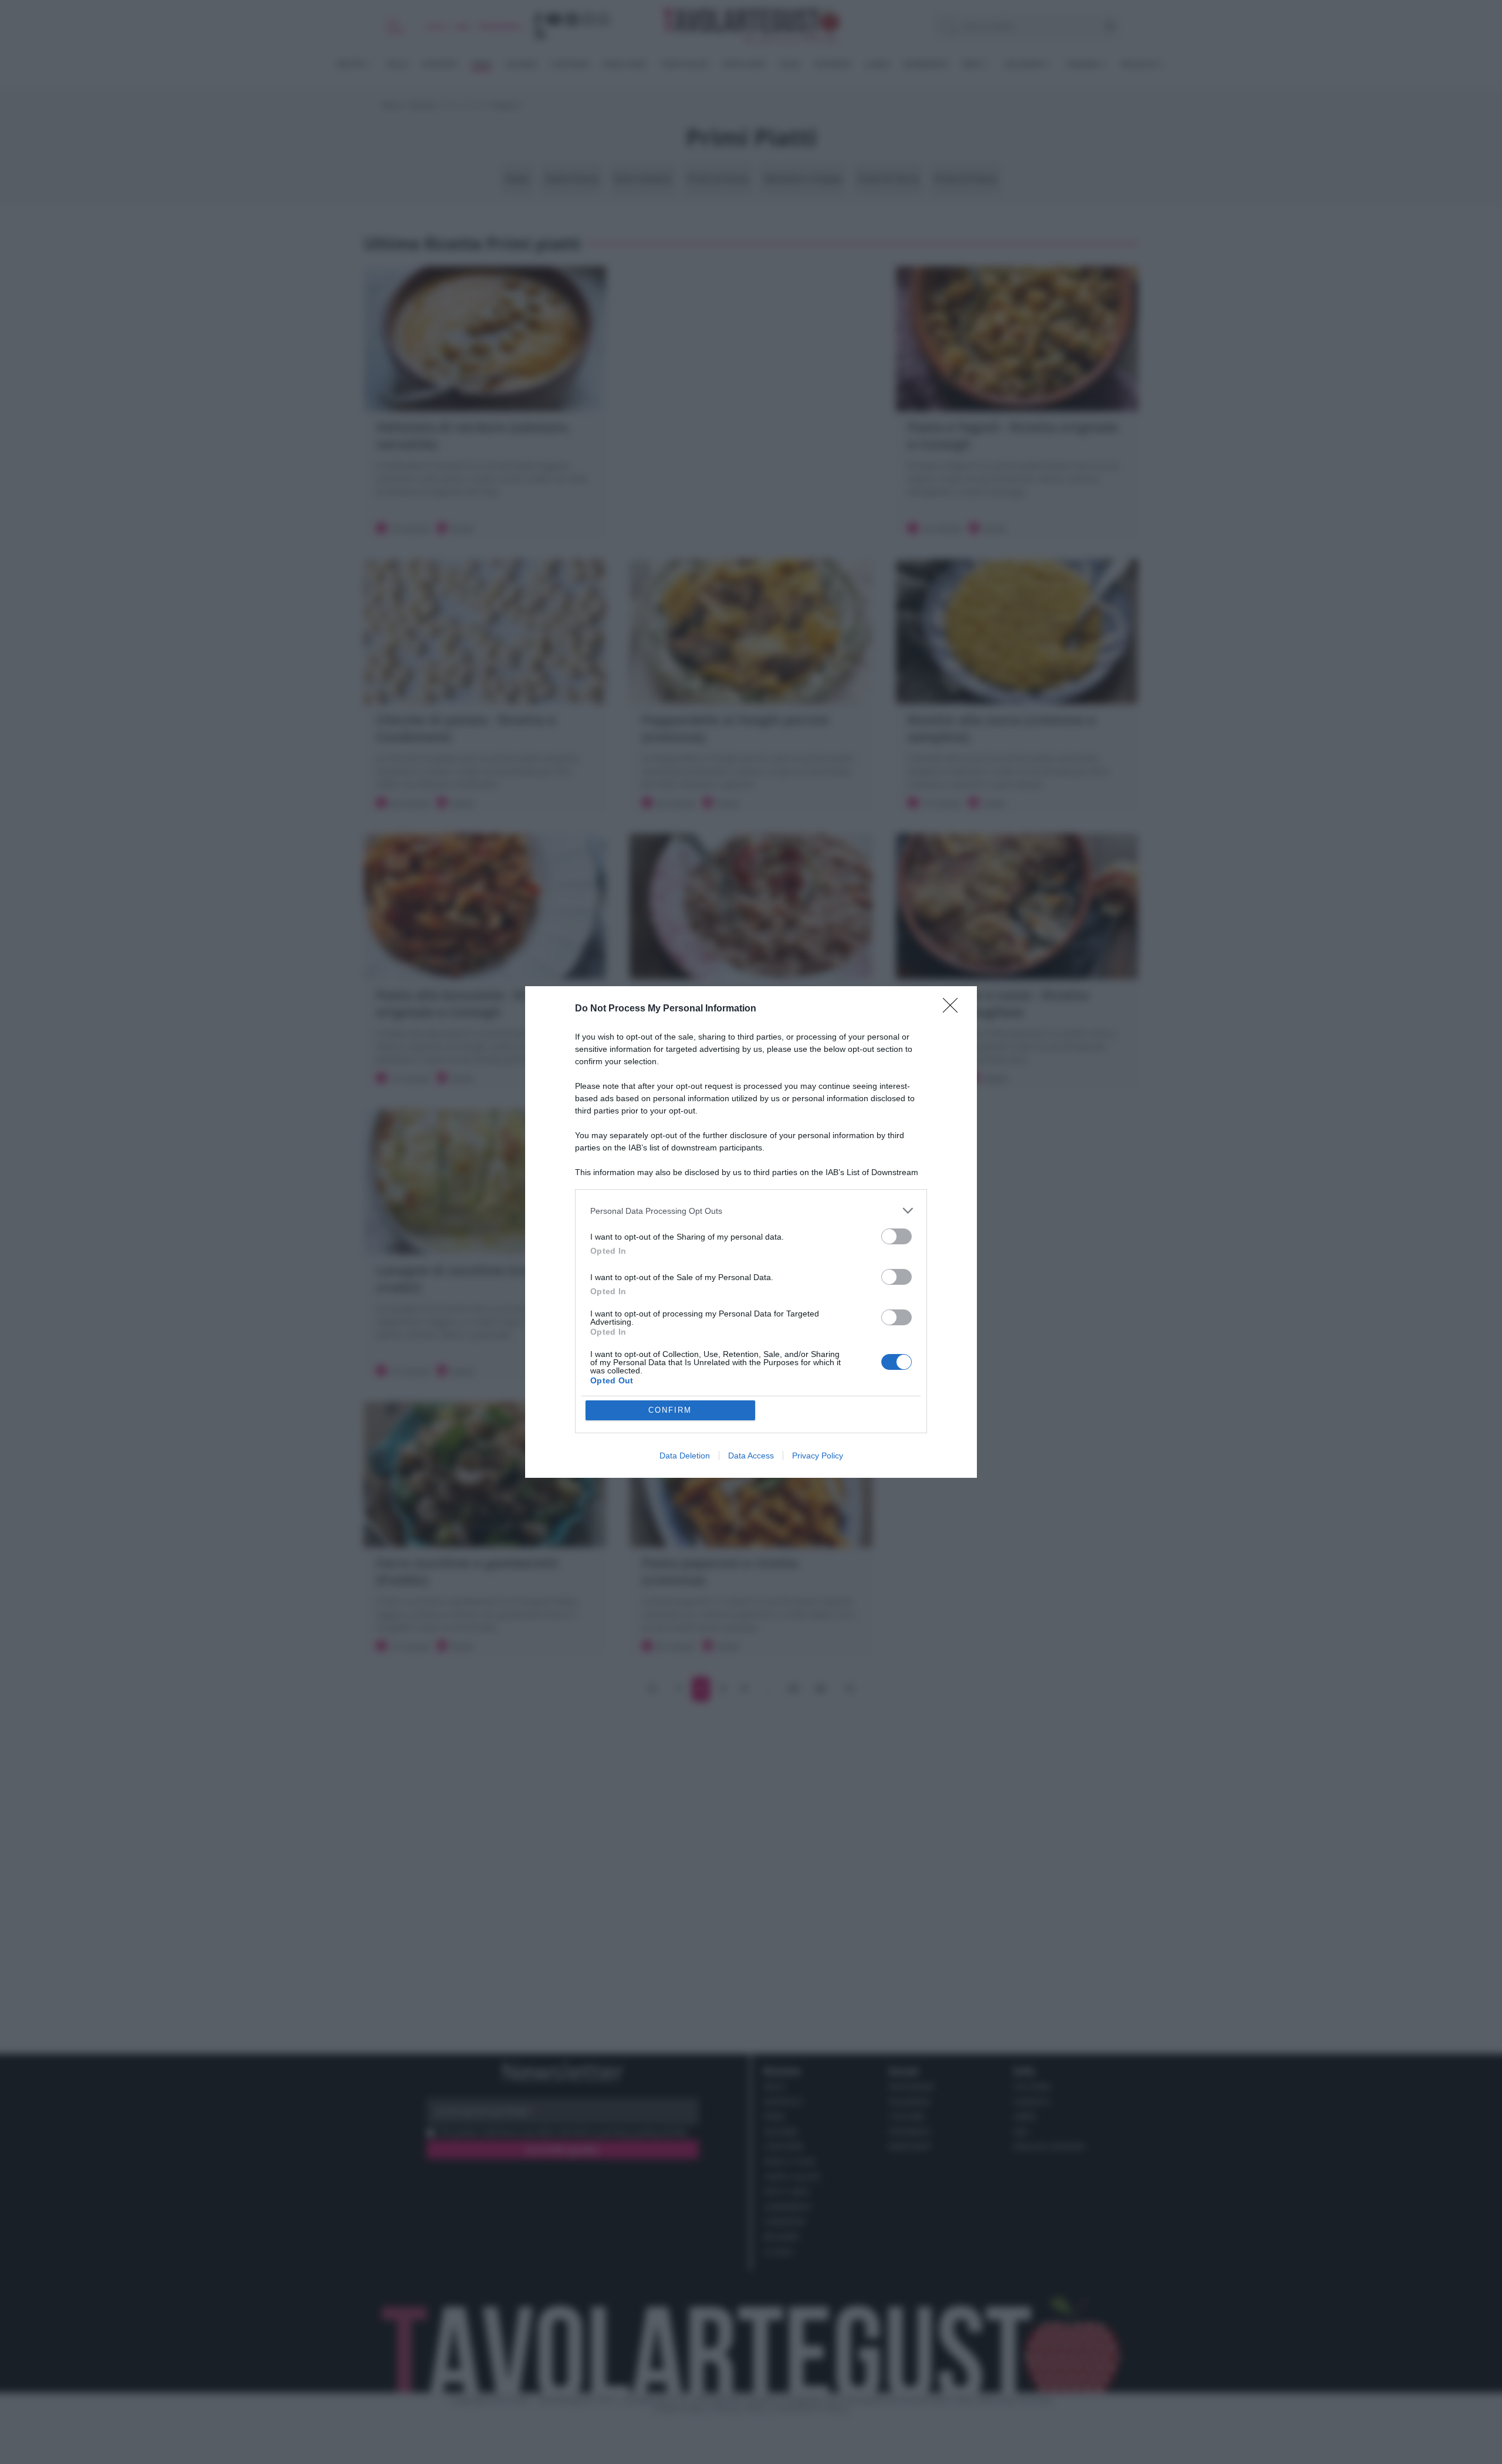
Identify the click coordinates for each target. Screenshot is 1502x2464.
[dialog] (751, 1232)
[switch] (897, 1236)
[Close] (954, 1009)
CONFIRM (670, 1410)
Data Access (751, 1456)
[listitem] (751, 1211)
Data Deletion (685, 1456)
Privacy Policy (818, 1456)
